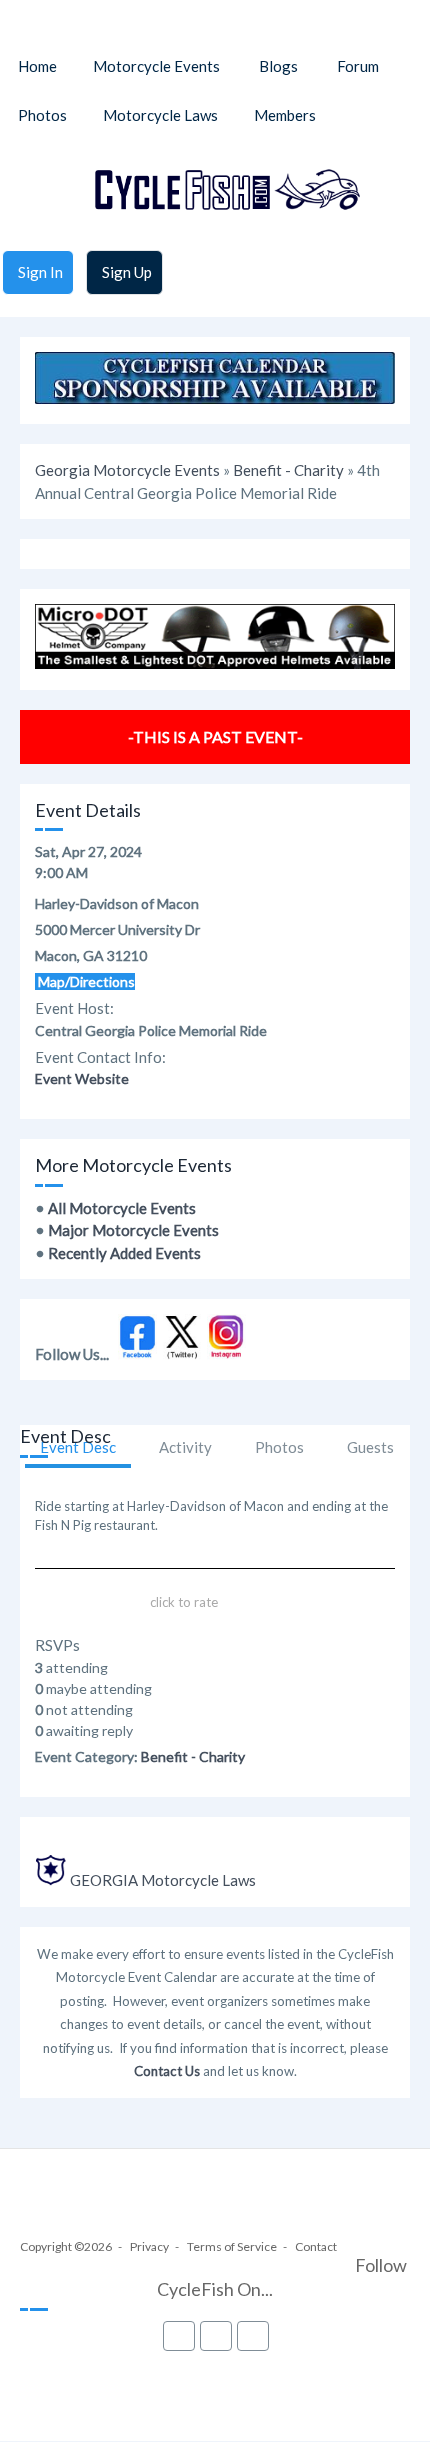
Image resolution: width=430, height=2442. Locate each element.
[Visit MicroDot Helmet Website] (215, 663)
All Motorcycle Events (122, 1208)
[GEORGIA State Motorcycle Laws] (51, 1880)
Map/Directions (85, 981)
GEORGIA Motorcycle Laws (163, 1880)
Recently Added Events (124, 1253)
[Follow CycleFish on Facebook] (137, 1354)
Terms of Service (232, 2246)
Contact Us (167, 2071)
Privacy (149, 2246)
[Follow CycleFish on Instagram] (226, 1354)
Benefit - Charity (288, 470)
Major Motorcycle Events (133, 1230)
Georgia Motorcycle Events (127, 470)
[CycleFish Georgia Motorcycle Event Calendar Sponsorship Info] (215, 398)
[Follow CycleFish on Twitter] (182, 1354)
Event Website (82, 1078)
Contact (316, 2246)
